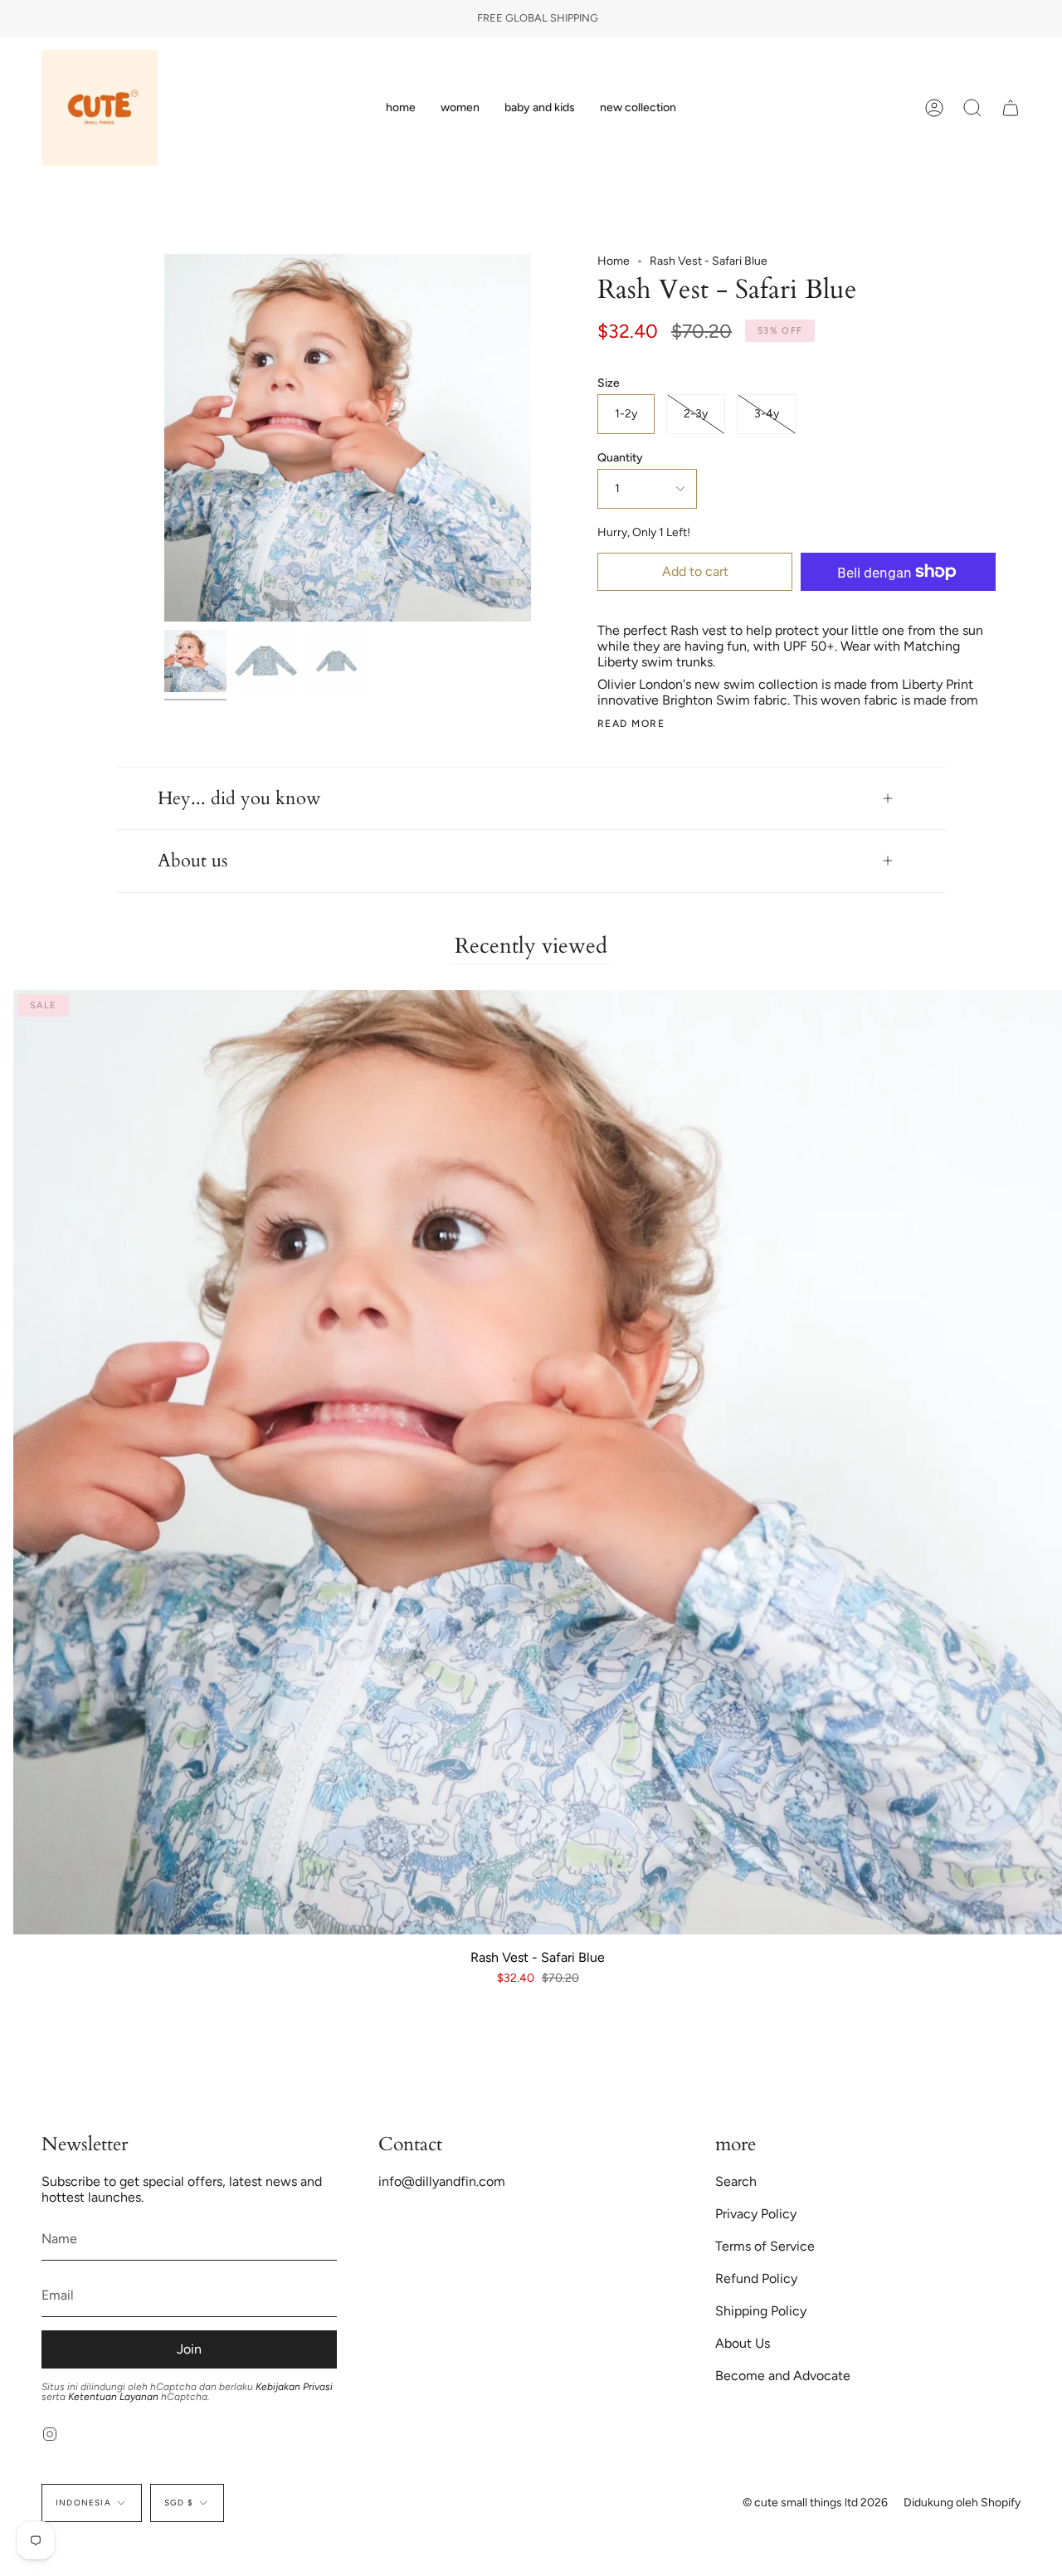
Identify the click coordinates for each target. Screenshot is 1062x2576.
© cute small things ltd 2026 (815, 2503)
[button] (460, 108)
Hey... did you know (239, 798)
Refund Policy (756, 2278)
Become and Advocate (783, 2376)
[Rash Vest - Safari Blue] (195, 661)
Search (736, 2181)
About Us (743, 2343)
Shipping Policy (761, 2311)
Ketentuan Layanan (113, 2397)
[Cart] (1011, 108)
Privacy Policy (756, 2214)
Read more (631, 724)
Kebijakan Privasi (294, 2387)
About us (192, 861)
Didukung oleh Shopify (962, 2503)
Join (189, 2349)
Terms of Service (765, 2246)
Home (614, 261)
